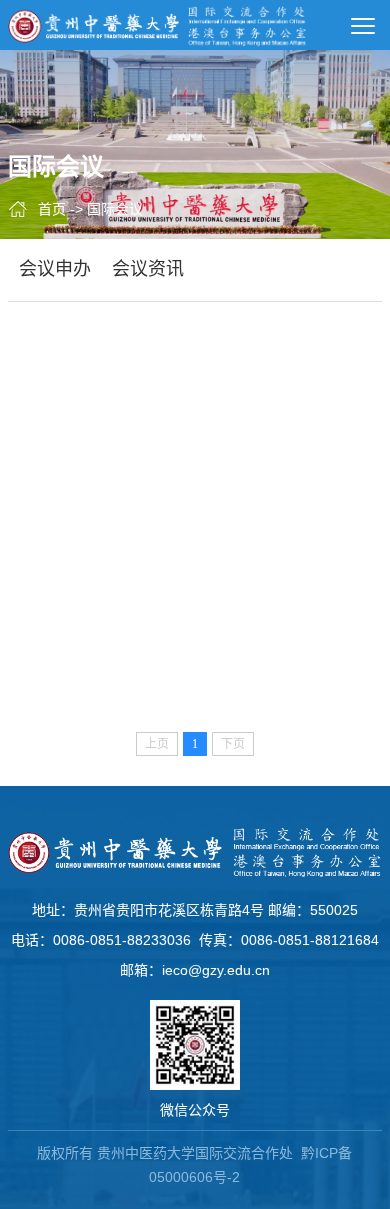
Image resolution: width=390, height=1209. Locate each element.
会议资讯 (148, 269)
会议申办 (55, 269)
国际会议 (115, 209)
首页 (52, 209)
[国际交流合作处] (158, 25)
